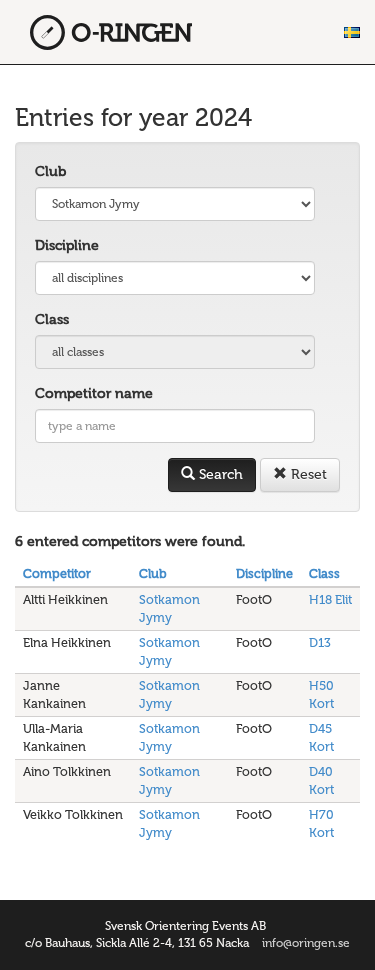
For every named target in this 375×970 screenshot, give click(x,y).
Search (219, 474)
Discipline (67, 245)
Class (52, 319)
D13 (320, 642)
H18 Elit (330, 599)
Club (50, 171)
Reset (307, 474)
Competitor (57, 573)
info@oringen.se (306, 943)
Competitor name (94, 393)
